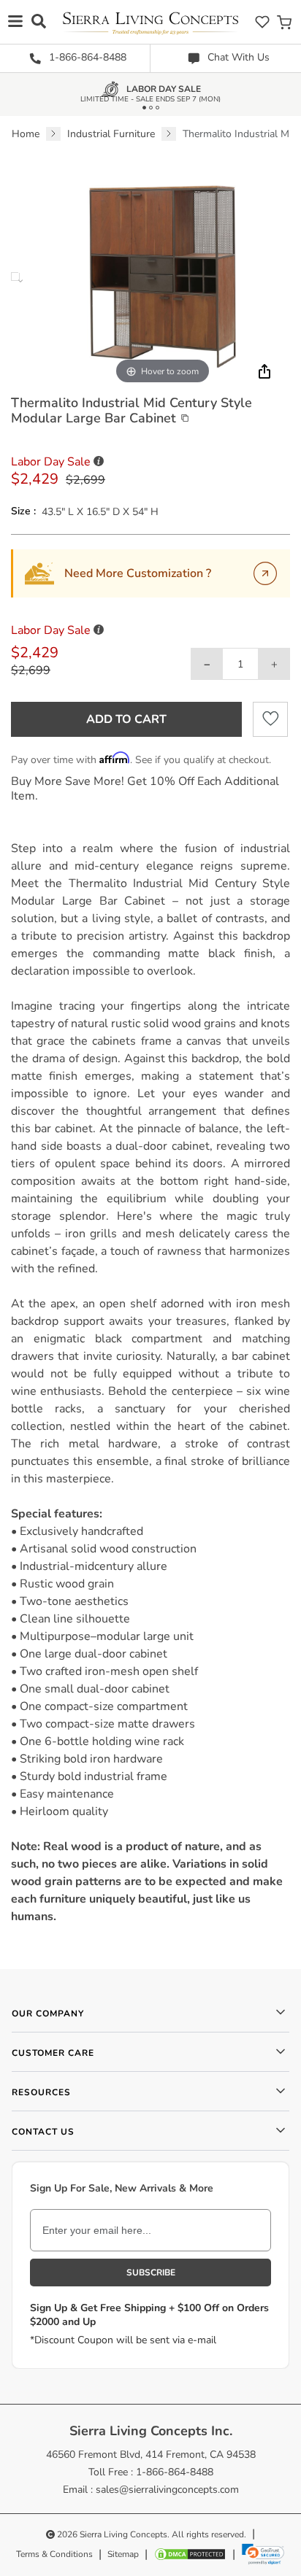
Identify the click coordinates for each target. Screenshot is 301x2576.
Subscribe (151, 2273)
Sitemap (123, 2554)
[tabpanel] (150, 1382)
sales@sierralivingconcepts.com (167, 2490)
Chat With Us (237, 57)
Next (20, 281)
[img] (263, 371)
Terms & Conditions (54, 2554)
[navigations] (15, 21)
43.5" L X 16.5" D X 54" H (100, 512)
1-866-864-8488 (86, 57)
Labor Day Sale (164, 92)
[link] (263, 2554)
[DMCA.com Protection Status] (190, 2554)
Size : (23, 511)
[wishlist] (262, 22)
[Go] (265, 573)
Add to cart (126, 719)
